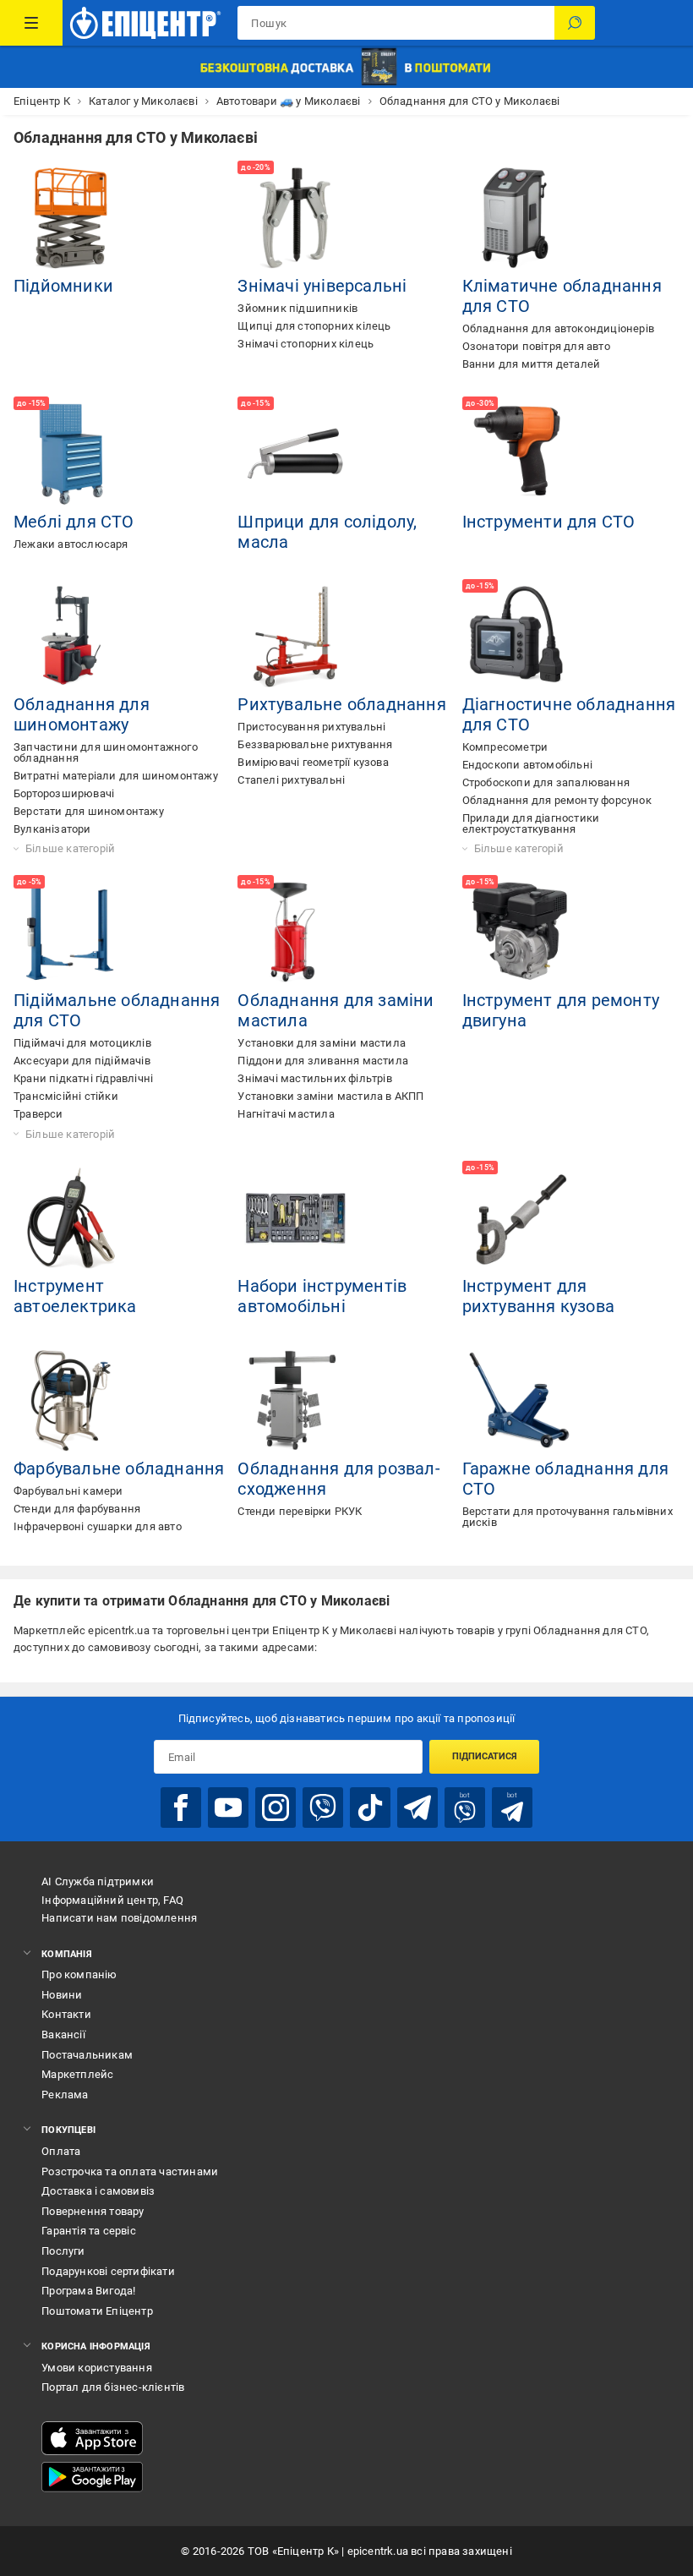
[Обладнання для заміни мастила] (295, 933)
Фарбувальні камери (68, 1491)
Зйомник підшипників (297, 308)
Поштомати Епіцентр (97, 2311)
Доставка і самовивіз (98, 2191)
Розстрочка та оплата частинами (130, 2171)
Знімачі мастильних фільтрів (314, 1078)
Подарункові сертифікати (108, 2271)
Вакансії (63, 2035)
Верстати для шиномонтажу (89, 811)
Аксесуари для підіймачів (82, 1061)
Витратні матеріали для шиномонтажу (116, 776)
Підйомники (63, 286)
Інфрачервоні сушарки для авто (98, 1526)
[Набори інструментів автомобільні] (295, 1218)
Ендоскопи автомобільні (527, 765)
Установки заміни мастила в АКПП (330, 1096)
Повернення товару (93, 2211)
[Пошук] (575, 23)
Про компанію (79, 1974)
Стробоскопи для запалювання (546, 782)
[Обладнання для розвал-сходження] (295, 1401)
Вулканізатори (52, 829)
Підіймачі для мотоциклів (82, 1043)
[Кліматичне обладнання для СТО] (520, 218)
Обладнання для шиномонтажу (82, 714)
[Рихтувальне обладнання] (295, 637)
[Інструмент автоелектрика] (71, 1218)
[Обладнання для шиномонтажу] (71, 637)
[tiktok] (370, 1808)
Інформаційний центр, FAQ (112, 1900)
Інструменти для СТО (549, 522)
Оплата (61, 2151)
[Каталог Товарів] (31, 23)
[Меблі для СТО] (71, 454)
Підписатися (485, 1756)
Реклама (65, 2095)
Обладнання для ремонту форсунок (557, 800)
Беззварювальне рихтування (315, 744)
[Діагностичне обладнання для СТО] (520, 637)
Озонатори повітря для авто (536, 346)
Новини (62, 1995)
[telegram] (417, 1808)
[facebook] (181, 1808)
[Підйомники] (71, 218)
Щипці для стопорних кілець (314, 326)
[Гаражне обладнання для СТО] (520, 1401)
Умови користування (97, 2368)
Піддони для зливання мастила (323, 1061)
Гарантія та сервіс (89, 2231)
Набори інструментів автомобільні (322, 1296)
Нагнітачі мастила (286, 1114)
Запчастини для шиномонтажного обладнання (106, 752)
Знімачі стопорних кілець (306, 344)
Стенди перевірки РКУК (300, 1511)
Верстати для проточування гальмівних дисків (567, 1517)
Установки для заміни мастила (322, 1043)
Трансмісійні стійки (66, 1096)
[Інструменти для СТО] (520, 454)
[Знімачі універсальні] (295, 218)
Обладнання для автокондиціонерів (558, 328)
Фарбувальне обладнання (119, 1468)
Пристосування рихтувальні (311, 727)
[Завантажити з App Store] (92, 2438)
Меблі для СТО (74, 522)
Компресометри (505, 747)
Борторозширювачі (64, 793)
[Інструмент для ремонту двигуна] (520, 933)
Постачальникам (87, 2055)
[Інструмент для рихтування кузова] (520, 1218)
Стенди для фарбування (77, 1509)
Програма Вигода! (88, 2291)
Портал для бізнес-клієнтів (113, 2387)
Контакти (66, 2014)
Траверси (38, 1114)
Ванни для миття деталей (532, 364)
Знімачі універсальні (322, 286)
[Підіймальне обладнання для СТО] (71, 933)
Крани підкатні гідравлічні (83, 1078)
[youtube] (228, 1808)
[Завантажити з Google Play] (92, 2477)
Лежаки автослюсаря (71, 544)
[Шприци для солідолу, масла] (295, 454)
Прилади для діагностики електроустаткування (531, 823)
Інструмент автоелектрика (75, 1296)
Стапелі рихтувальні (291, 780)
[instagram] (276, 1808)
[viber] (323, 1808)
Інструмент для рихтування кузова (538, 1296)
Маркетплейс (77, 2074)
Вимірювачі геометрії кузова (313, 762)
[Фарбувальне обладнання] (71, 1401)
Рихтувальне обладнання (341, 704)
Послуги (63, 2251)
